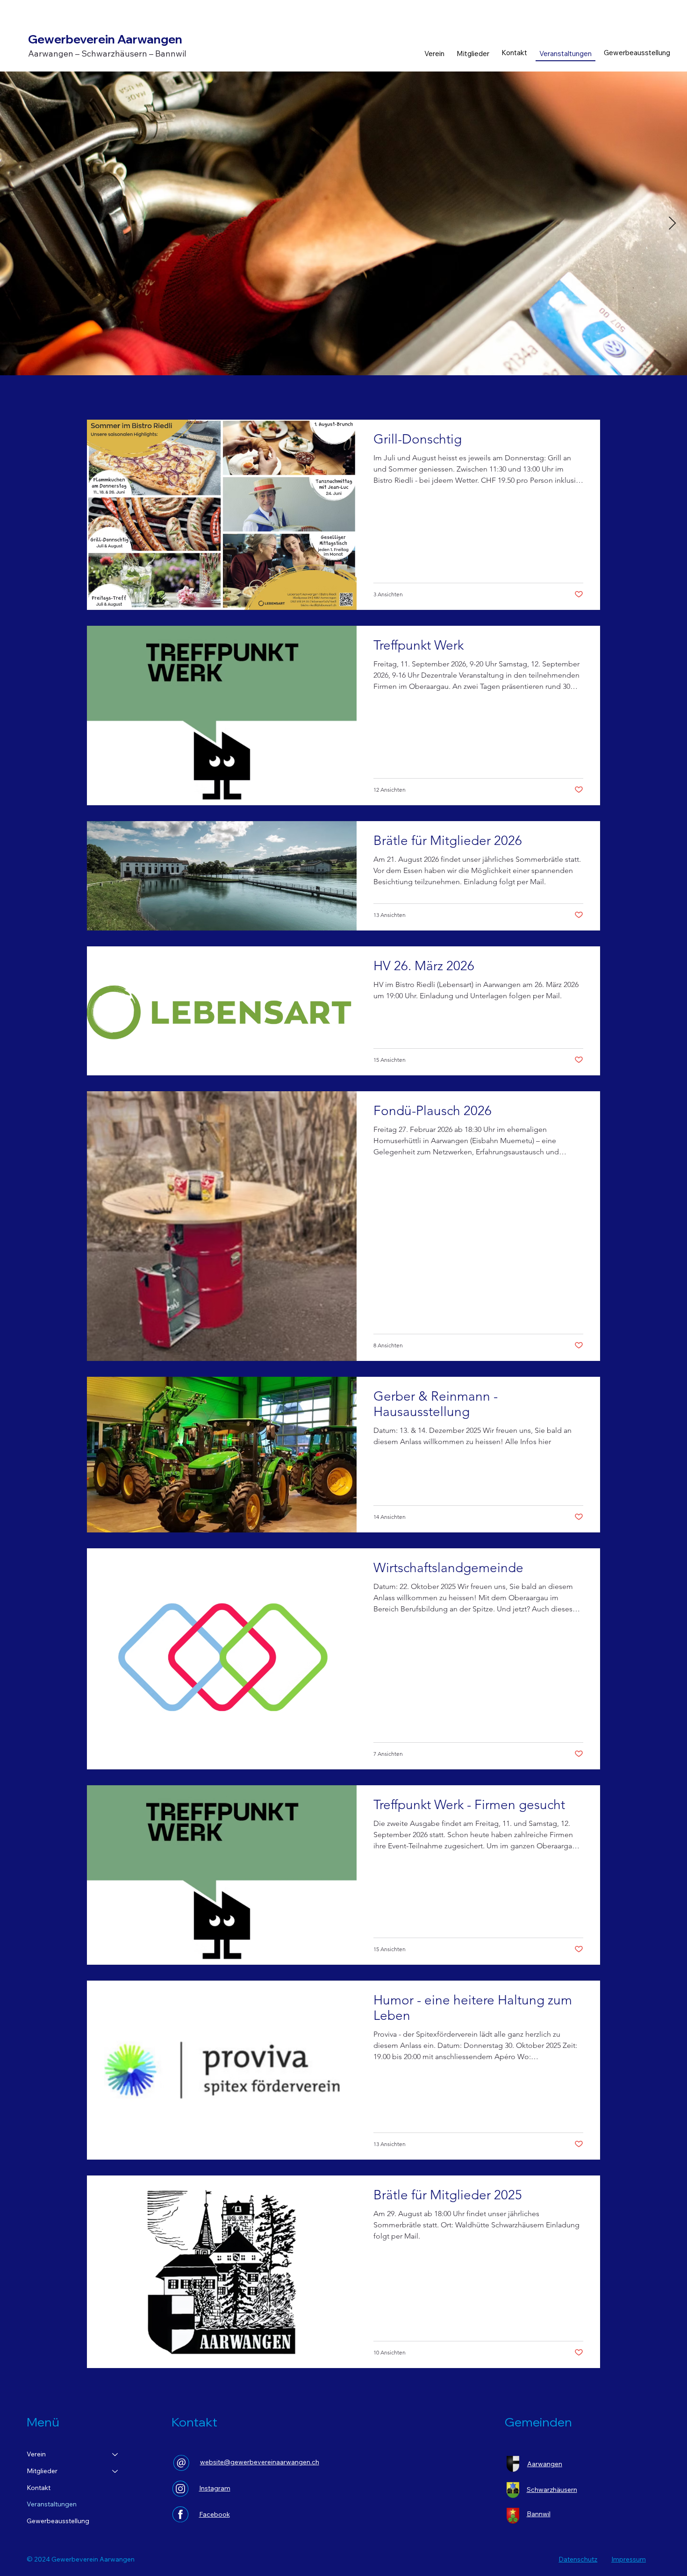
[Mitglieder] (115, 2471)
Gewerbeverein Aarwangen (105, 39)
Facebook (215, 2514)
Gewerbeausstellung (58, 2521)
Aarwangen (545, 2464)
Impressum (629, 2559)
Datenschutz (578, 2559)
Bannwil (539, 2514)
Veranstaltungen (52, 2504)
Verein (36, 2454)
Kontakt (39, 2488)
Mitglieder (42, 2471)
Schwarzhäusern (552, 2490)
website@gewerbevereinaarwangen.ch (260, 2462)
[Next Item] (672, 224)
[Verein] (115, 2454)
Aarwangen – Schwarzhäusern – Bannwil (107, 54)
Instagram (215, 2488)
